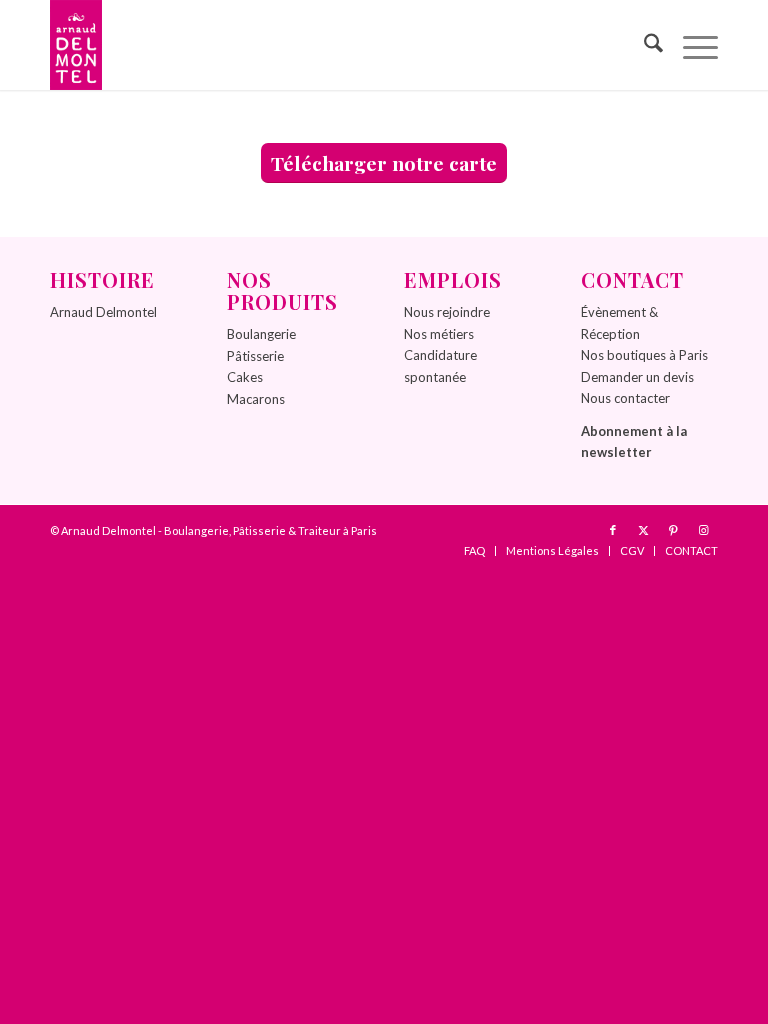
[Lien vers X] (643, 530)
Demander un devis (637, 377)
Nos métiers (439, 334)
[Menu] (690, 45)
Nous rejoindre (447, 312)
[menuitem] (643, 45)
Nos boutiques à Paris (644, 355)
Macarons (256, 399)
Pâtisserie (255, 356)
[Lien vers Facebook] (613, 530)
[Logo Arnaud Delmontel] (76, 45)
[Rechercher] (643, 45)
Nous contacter (625, 398)
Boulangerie (261, 334)
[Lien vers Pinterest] (673, 530)
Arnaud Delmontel (103, 312)
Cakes (245, 377)
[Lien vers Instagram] (703, 530)
